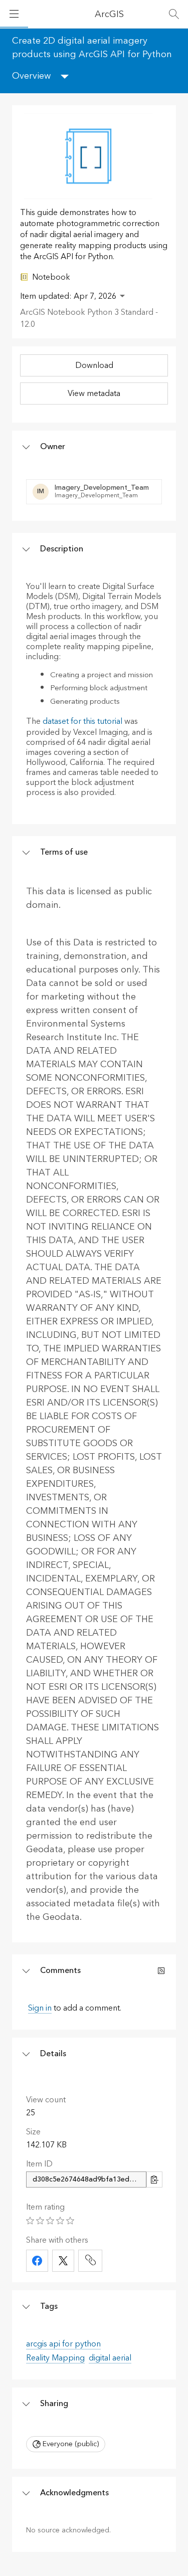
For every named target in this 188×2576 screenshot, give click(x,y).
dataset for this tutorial (82, 721)
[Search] (174, 14)
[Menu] (14, 14)
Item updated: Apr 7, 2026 (68, 296)
